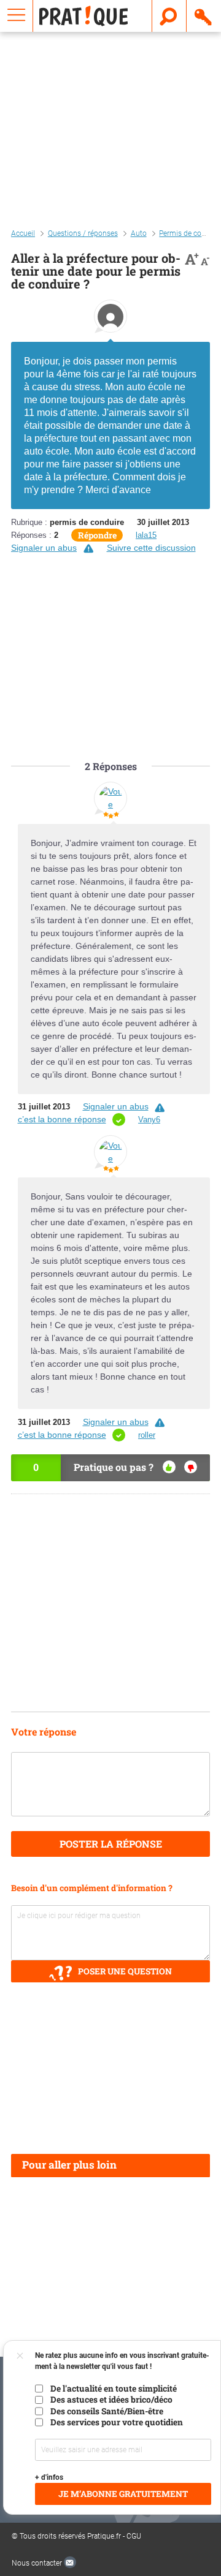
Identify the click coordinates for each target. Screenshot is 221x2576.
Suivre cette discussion (151, 548)
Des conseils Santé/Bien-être (107, 2411)
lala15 (146, 535)
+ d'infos (49, 2477)
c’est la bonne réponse (62, 1119)
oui (169, 1467)
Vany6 (149, 1120)
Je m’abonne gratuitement (123, 2494)
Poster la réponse (111, 1844)
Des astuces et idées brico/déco (111, 2400)
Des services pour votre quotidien (117, 2422)
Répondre (97, 535)
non (191, 1467)
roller (147, 1435)
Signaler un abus (44, 548)
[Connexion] (204, 16)
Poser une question (125, 1971)
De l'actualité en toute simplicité (114, 2389)
